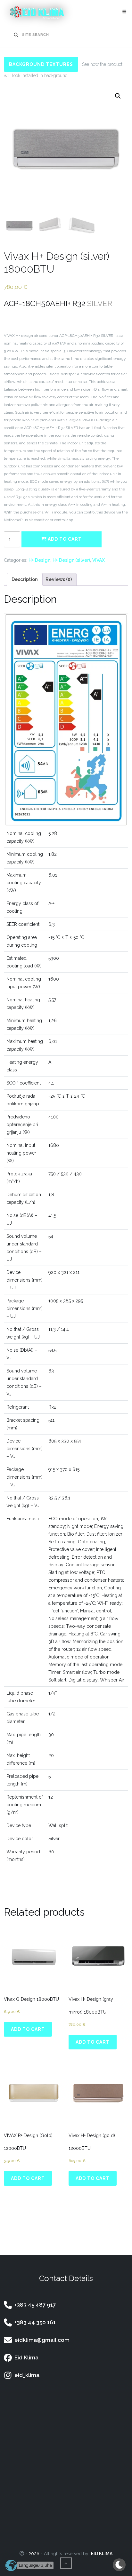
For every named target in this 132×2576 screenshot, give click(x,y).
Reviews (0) (59, 579)
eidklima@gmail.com (41, 2340)
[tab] (25, 579)
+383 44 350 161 (34, 2322)
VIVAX (99, 560)
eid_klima (26, 2375)
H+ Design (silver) (71, 560)
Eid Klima (25, 2357)
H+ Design (39, 560)
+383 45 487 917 (34, 2305)
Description (25, 579)
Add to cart (64, 539)
